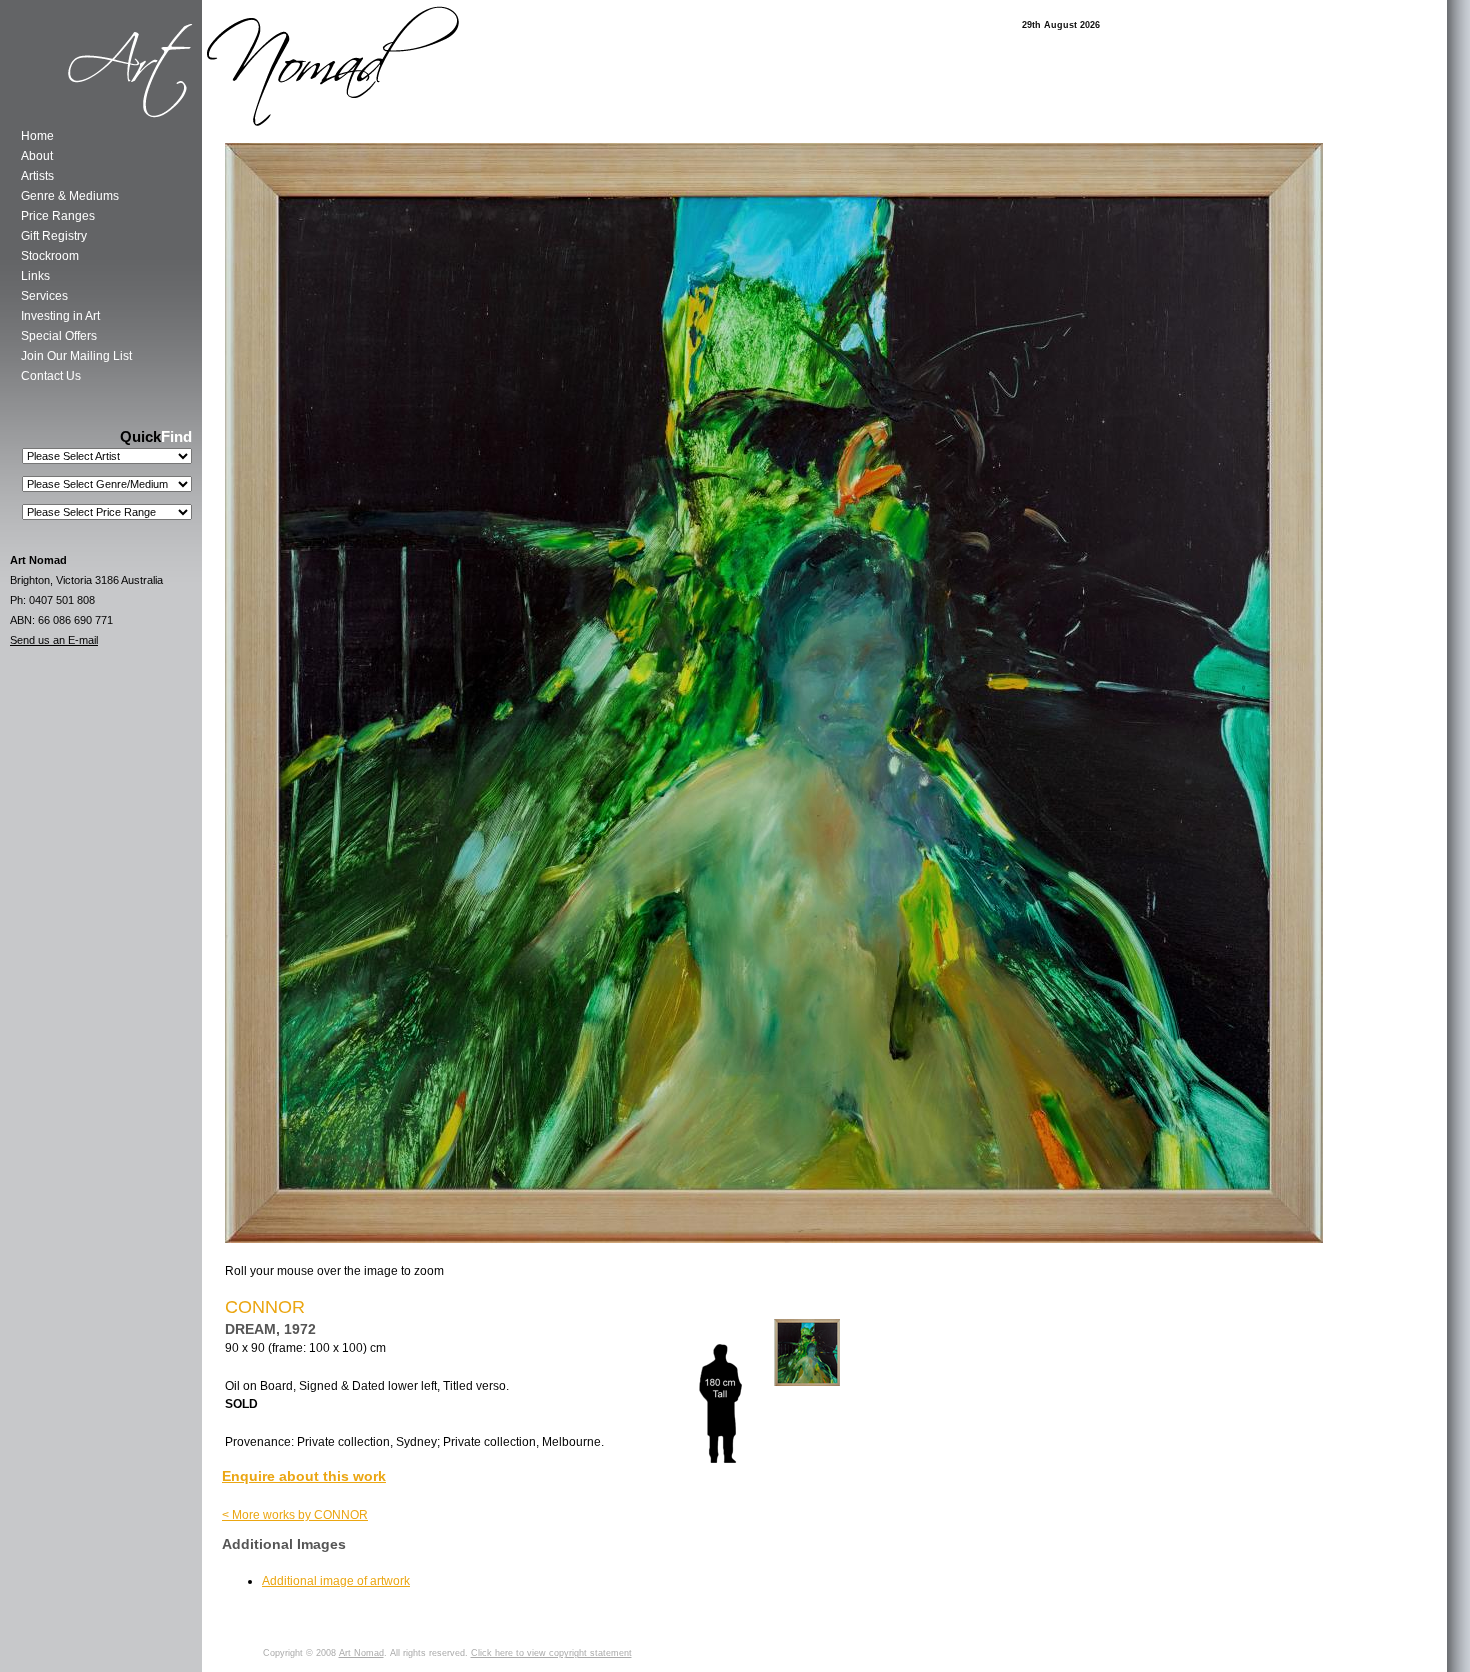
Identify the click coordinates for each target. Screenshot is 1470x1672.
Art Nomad (361, 1653)
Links (35, 276)
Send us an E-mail (54, 640)
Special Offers (59, 336)
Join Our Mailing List (76, 356)
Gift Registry (54, 236)
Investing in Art (60, 316)
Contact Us (51, 376)
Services (44, 296)
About (37, 156)
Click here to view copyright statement (551, 1653)
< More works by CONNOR (295, 1515)
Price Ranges (58, 216)
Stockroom (50, 256)
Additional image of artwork (336, 1581)
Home (37, 136)
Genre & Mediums (70, 196)
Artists (37, 176)
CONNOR (265, 1307)
